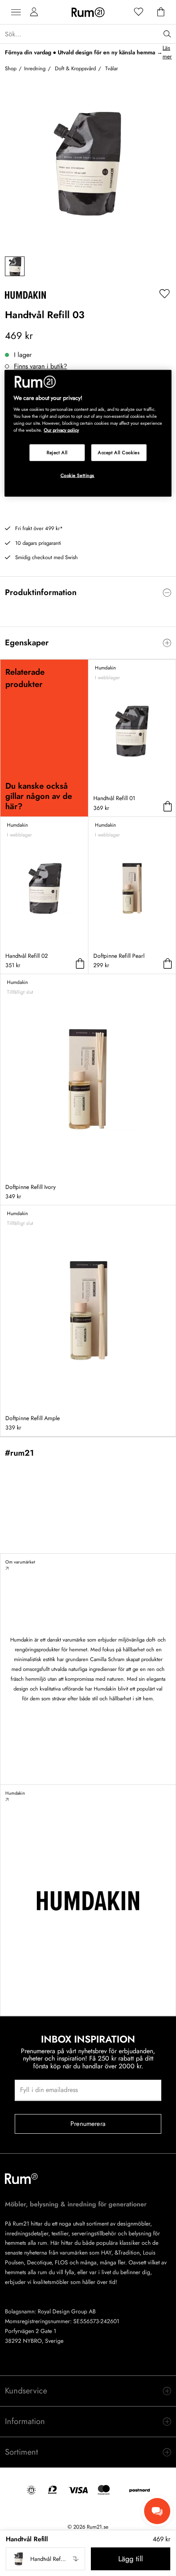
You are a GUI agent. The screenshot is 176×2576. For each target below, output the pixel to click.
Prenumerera (88, 2124)
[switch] (88, 593)
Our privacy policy (61, 430)
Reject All (57, 452)
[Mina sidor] (34, 12)
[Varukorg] (161, 12)
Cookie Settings (78, 475)
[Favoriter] (139, 12)
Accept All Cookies (119, 452)
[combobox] (45, 2559)
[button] (45, 2559)
